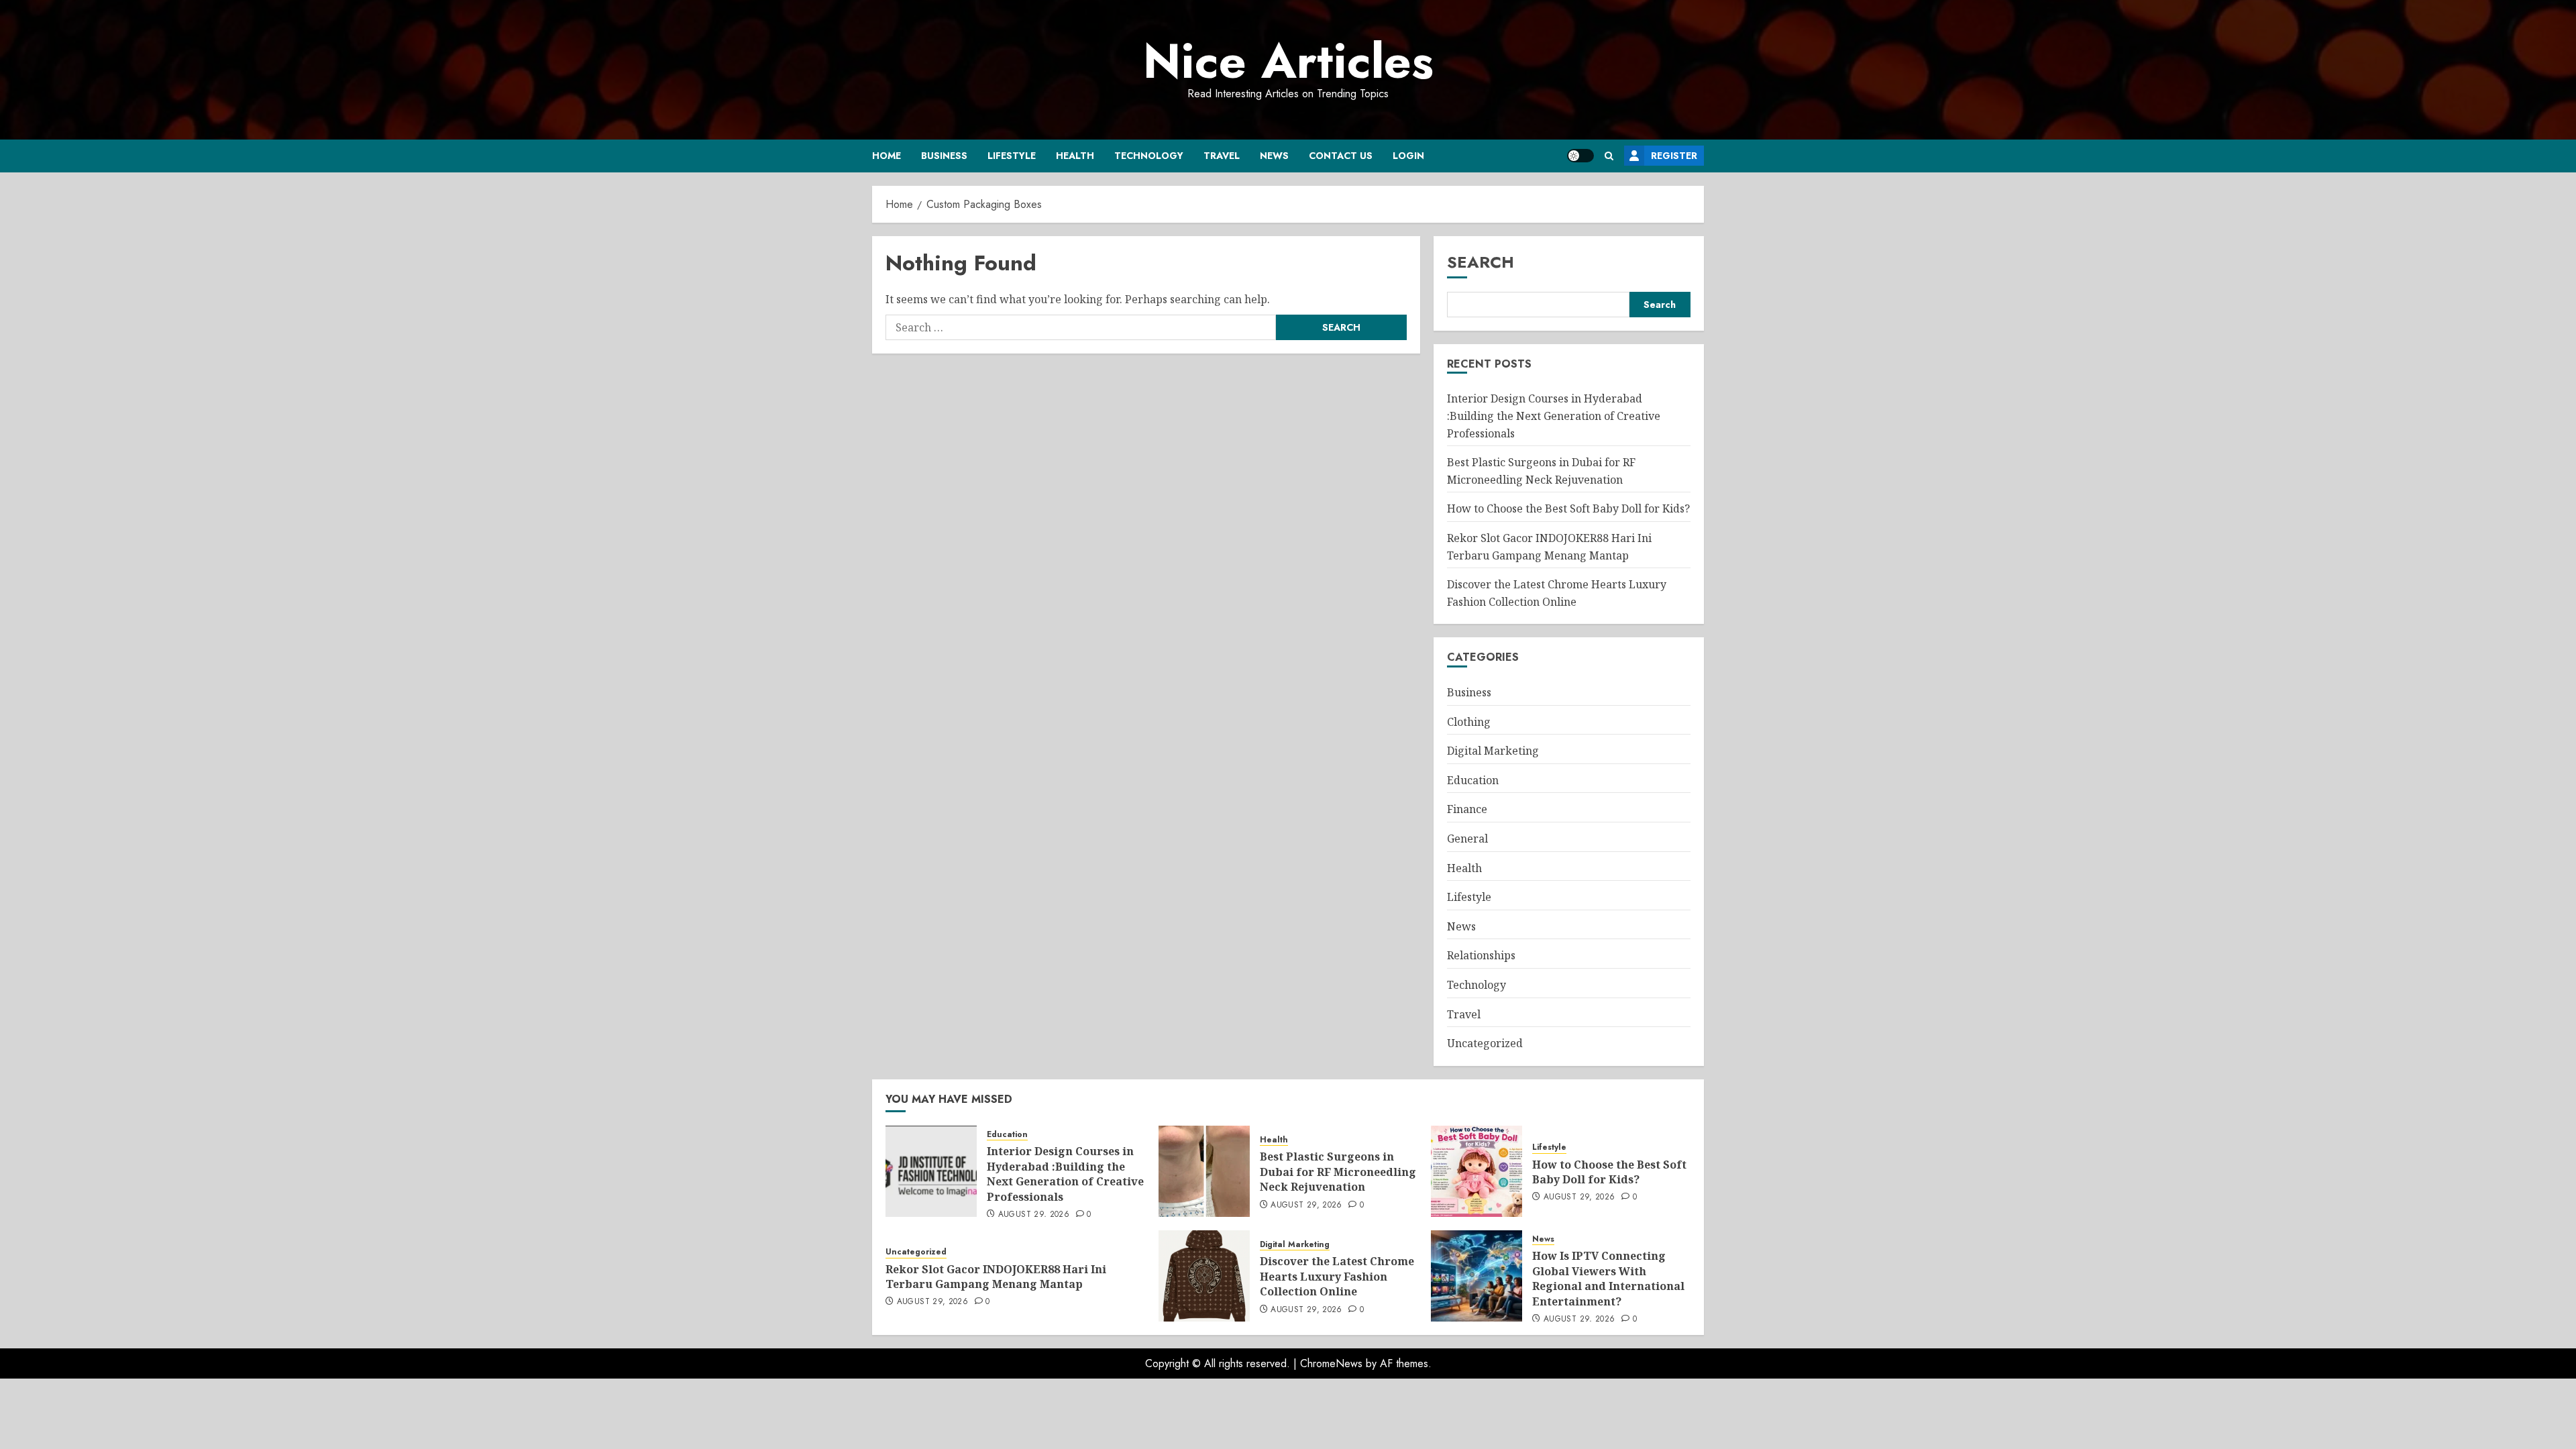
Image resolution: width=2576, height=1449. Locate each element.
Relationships (1481, 955)
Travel (1222, 156)
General (1467, 839)
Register (1674, 156)
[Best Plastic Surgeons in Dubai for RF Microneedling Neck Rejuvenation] (1204, 1171)
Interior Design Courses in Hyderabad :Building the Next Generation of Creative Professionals (1554, 416)
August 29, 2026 (1034, 1215)
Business (944, 156)
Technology (1149, 156)
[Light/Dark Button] (1580, 156)
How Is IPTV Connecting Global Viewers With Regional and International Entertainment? (1608, 1278)
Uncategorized (1485, 1043)
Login (1408, 156)
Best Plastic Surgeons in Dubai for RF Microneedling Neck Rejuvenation (1338, 1172)
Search (1481, 262)
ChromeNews (1331, 1363)
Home (887, 156)
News (1274, 156)
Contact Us (1341, 156)
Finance (1467, 809)
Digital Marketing (1493, 751)
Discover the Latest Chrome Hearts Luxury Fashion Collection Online (1337, 1276)
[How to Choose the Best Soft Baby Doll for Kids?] (1477, 1171)
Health (1075, 156)
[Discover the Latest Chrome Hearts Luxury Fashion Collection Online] (1204, 1276)
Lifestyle (1012, 156)
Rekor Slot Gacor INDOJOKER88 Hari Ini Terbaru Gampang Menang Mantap (996, 1277)
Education (1473, 780)
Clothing (1469, 722)
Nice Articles (1288, 61)
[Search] (1609, 156)
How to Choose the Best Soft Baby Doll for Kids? (1568, 508)
